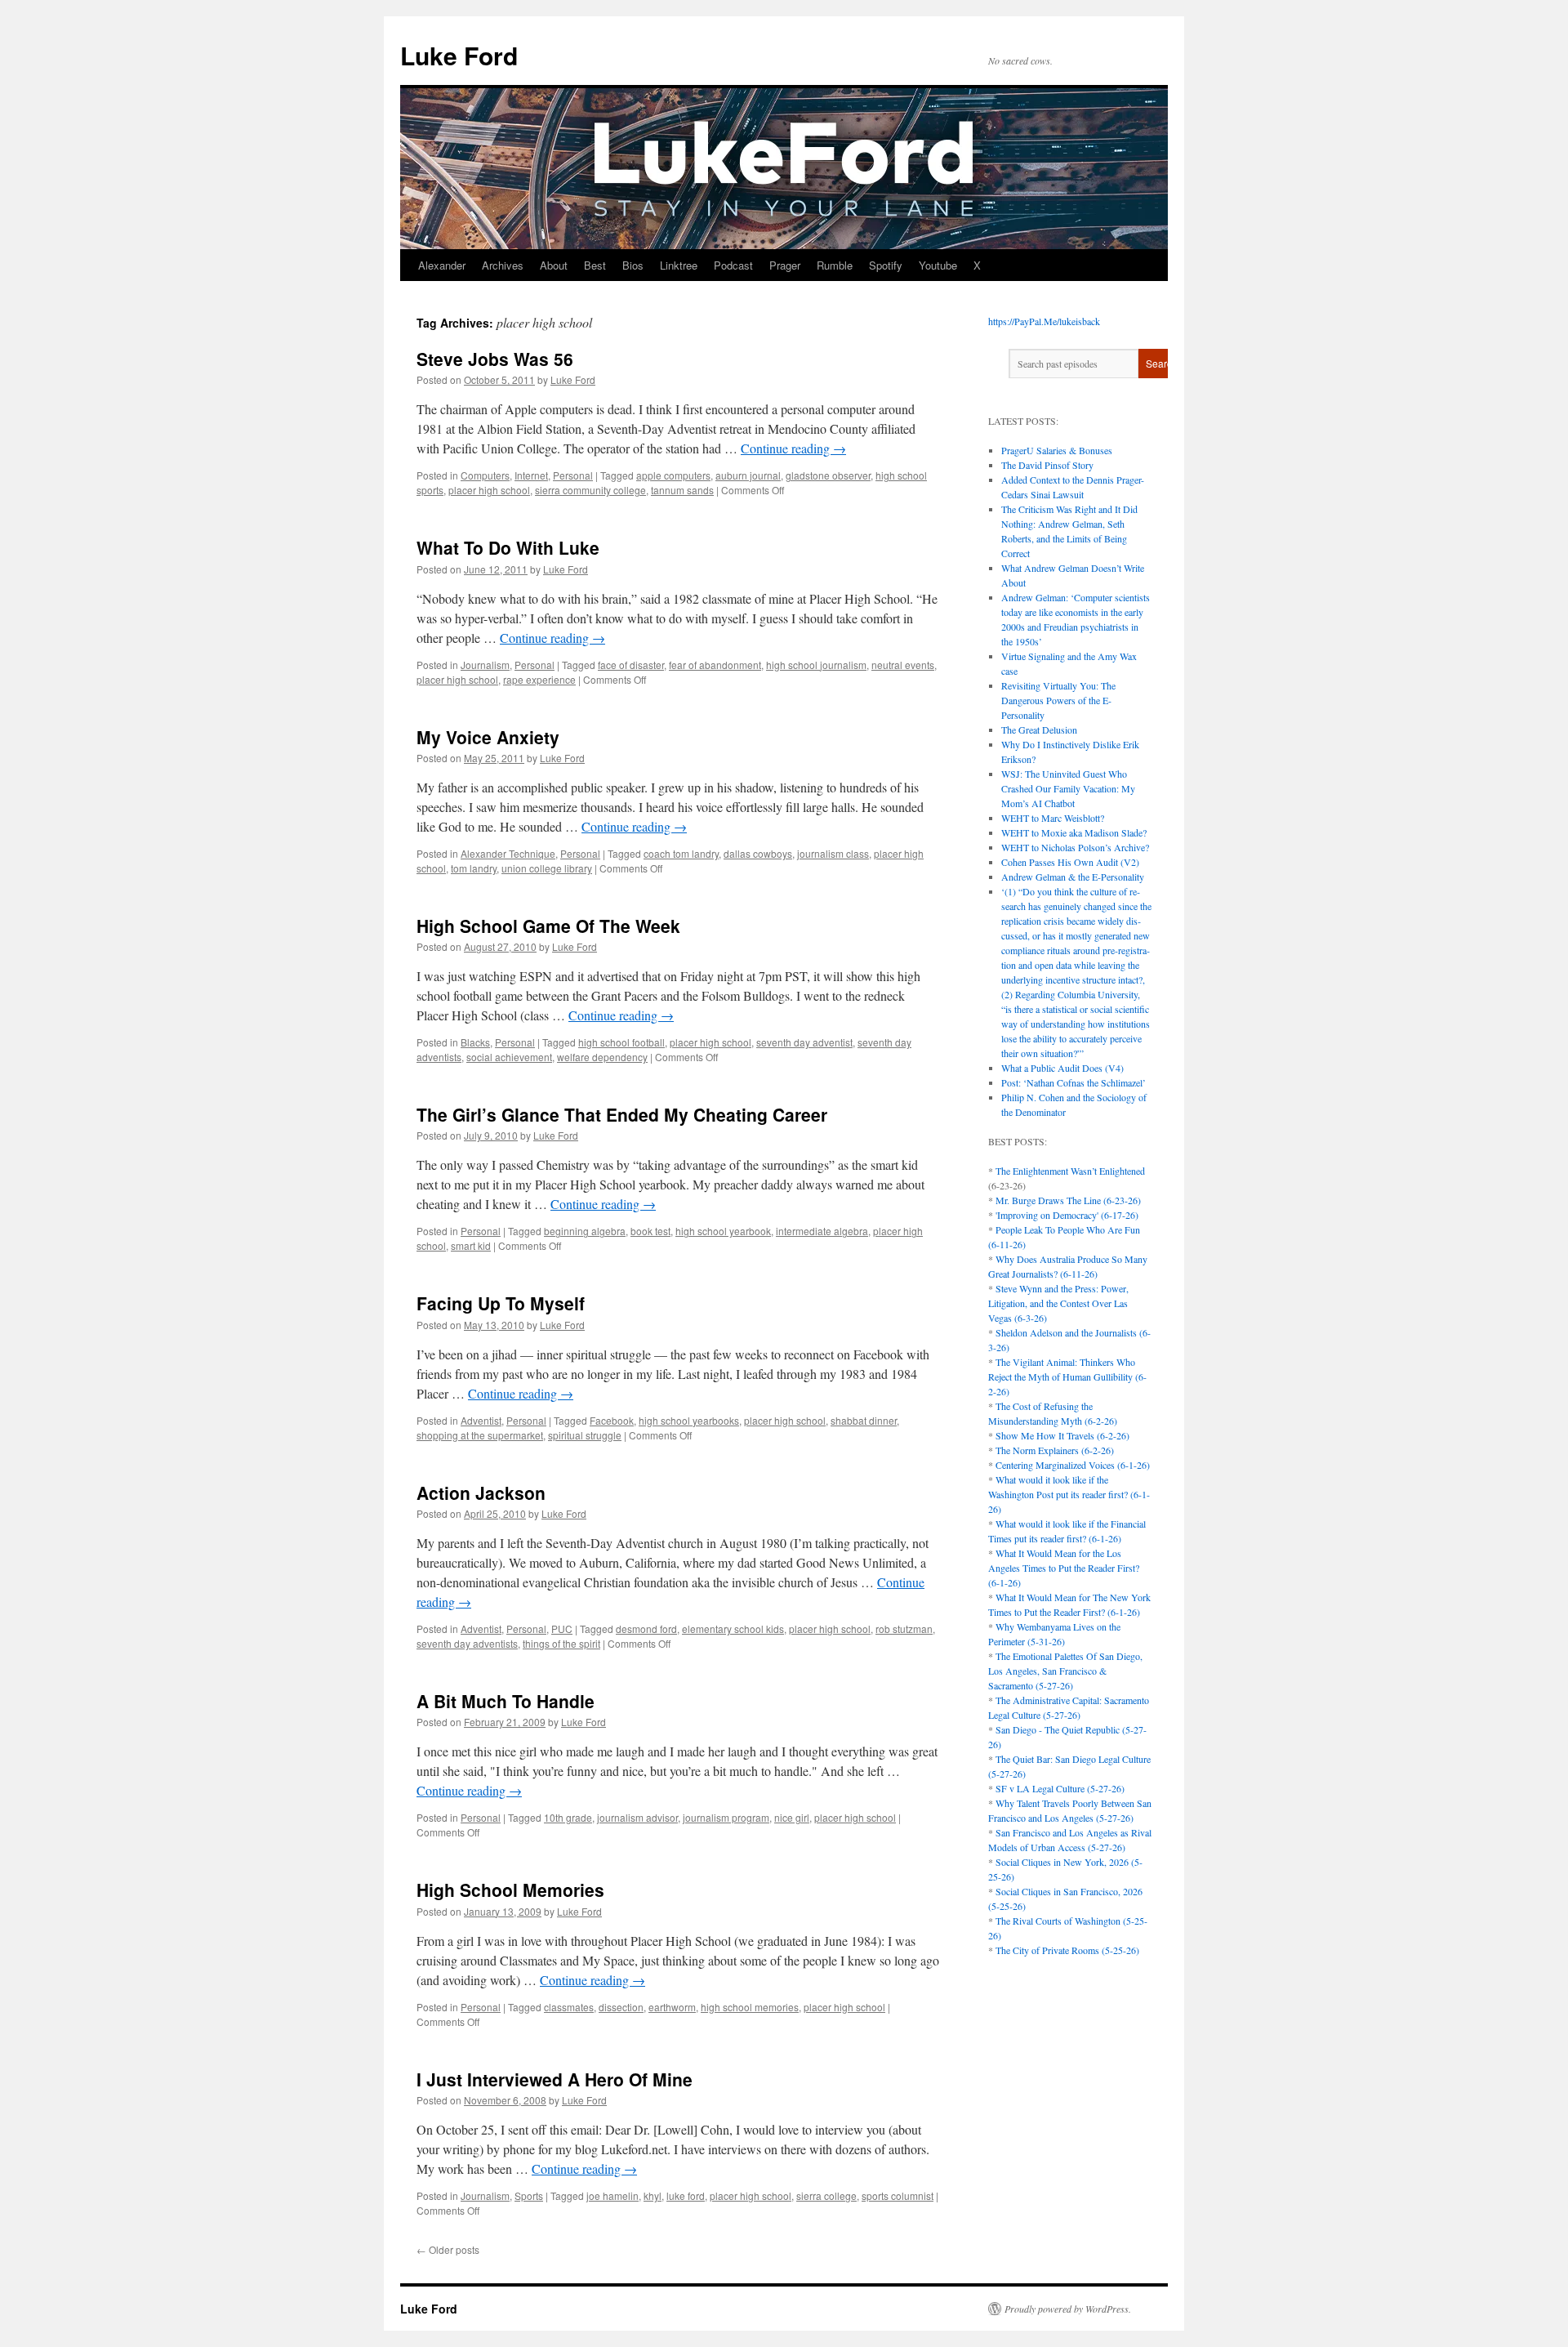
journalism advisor (637, 1817)
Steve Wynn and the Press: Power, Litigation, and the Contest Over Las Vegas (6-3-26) (1058, 1303)
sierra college (826, 2195)
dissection (621, 2007)
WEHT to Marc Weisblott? (1053, 818)
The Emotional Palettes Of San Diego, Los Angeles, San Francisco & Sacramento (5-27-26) (1065, 1671)
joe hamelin (612, 2195)
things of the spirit (561, 1643)
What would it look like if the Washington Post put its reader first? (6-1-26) (1069, 1494)
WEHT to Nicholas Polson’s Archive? (1075, 847)
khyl (653, 2195)
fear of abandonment (715, 665)
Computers (485, 475)
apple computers (673, 475)
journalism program (726, 1817)
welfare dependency (602, 1057)
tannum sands (682, 490)
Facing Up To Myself (501, 1303)
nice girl (792, 1817)
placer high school (489, 490)
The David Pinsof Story (1047, 465)
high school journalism (816, 665)
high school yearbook (723, 1231)
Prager (785, 265)
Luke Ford (459, 55)
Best (595, 265)
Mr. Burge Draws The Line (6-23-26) (1068, 1200)
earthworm (672, 2007)
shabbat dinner (864, 1420)
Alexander (442, 265)
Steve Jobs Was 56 (495, 359)
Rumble (835, 265)
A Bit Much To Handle (506, 1701)
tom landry (474, 868)
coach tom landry (681, 853)
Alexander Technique (508, 853)
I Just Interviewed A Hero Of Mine (555, 2079)
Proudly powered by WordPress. (1068, 2309)
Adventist (481, 1420)
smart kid (471, 1245)
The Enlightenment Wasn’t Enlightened (1070, 1171)
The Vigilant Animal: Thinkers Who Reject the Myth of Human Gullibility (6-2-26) (1067, 1377)
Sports (529, 2195)
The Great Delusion (1039, 730)
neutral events (903, 665)
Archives (503, 265)
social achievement (509, 1057)
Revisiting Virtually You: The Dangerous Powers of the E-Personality (1058, 700)
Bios (633, 265)
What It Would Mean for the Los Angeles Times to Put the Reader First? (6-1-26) (1064, 1568)
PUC (562, 1629)
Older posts (448, 2249)
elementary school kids (733, 1629)
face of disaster (631, 665)
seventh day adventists (467, 1643)
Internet (531, 475)
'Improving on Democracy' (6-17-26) (1067, 1215)
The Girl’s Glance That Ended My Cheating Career (622, 1114)
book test (650, 1231)
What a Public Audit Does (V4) (1062, 1068)
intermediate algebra (822, 1231)
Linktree (679, 265)
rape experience (539, 679)
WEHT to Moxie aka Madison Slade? (1074, 832)
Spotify (886, 265)
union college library (547, 868)
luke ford (686, 2195)
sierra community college (590, 490)
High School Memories (510, 1890)
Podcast (733, 265)
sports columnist (898, 2195)
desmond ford (646, 1629)
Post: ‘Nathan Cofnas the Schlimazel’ (1074, 1082)
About (554, 265)
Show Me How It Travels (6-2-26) (1062, 1435)
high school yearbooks (689, 1420)
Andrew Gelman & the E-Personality (1073, 877)
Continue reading (793, 448)
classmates (569, 2007)
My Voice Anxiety (488, 737)
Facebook (612, 1420)
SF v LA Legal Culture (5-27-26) (1060, 1788)
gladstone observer (828, 475)
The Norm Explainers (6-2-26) (1055, 1450)
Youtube (938, 265)
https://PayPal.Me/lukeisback (1044, 321)
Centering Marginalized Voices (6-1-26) (1073, 1465)
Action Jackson (481, 1493)
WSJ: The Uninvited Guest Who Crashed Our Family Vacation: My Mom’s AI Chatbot (1068, 788)
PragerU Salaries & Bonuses (1057, 450)
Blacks (475, 1042)
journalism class (833, 853)
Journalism (485, 665)
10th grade (568, 1817)
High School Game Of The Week (548, 926)
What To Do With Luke (508, 547)
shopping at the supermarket (480, 1435)
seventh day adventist (804, 1042)
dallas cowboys (758, 853)
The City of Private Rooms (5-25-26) (1067, 1950)
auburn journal (748, 475)
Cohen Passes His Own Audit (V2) (1070, 862)
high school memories (750, 2007)
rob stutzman (904, 1629)
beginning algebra (585, 1231)
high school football (621, 1042)
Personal (573, 475)
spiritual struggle (585, 1435)
